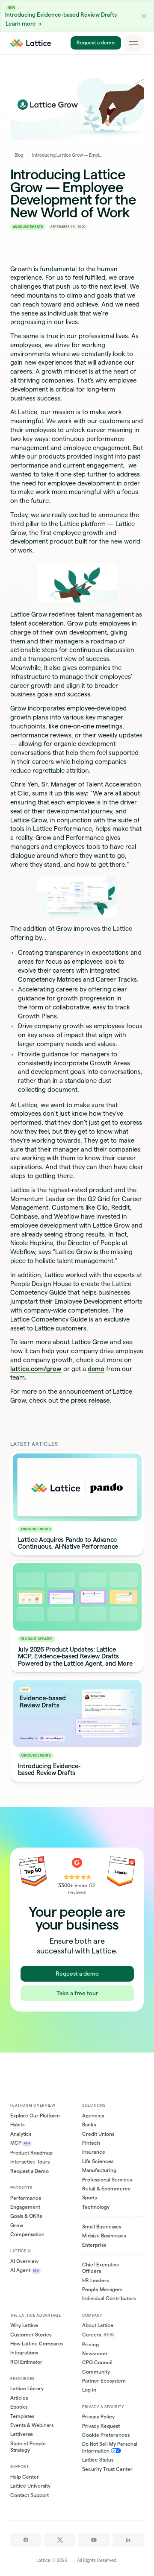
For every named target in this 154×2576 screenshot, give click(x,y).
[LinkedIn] (128, 2540)
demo (96, 1369)
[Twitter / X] (60, 2540)
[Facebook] (26, 2540)
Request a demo (96, 43)
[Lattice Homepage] (31, 43)
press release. (91, 1401)
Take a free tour (77, 1993)
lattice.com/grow (36, 1369)
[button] (144, 16)
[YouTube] (94, 2540)
